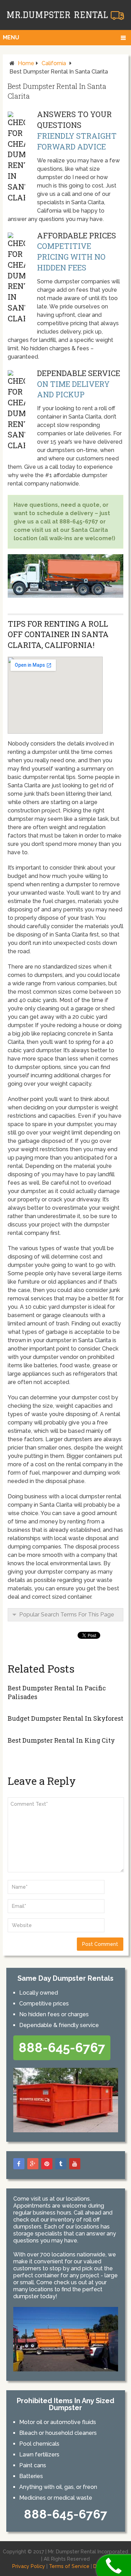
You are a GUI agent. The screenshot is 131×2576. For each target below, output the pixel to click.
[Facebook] (19, 2164)
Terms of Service (69, 2566)
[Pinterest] (47, 2164)
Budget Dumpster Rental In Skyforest (65, 1718)
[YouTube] (75, 2164)
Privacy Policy (29, 2566)
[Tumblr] (61, 2164)
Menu (11, 37)
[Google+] (33, 2164)
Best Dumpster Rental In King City (61, 1740)
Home (26, 63)
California (54, 63)
